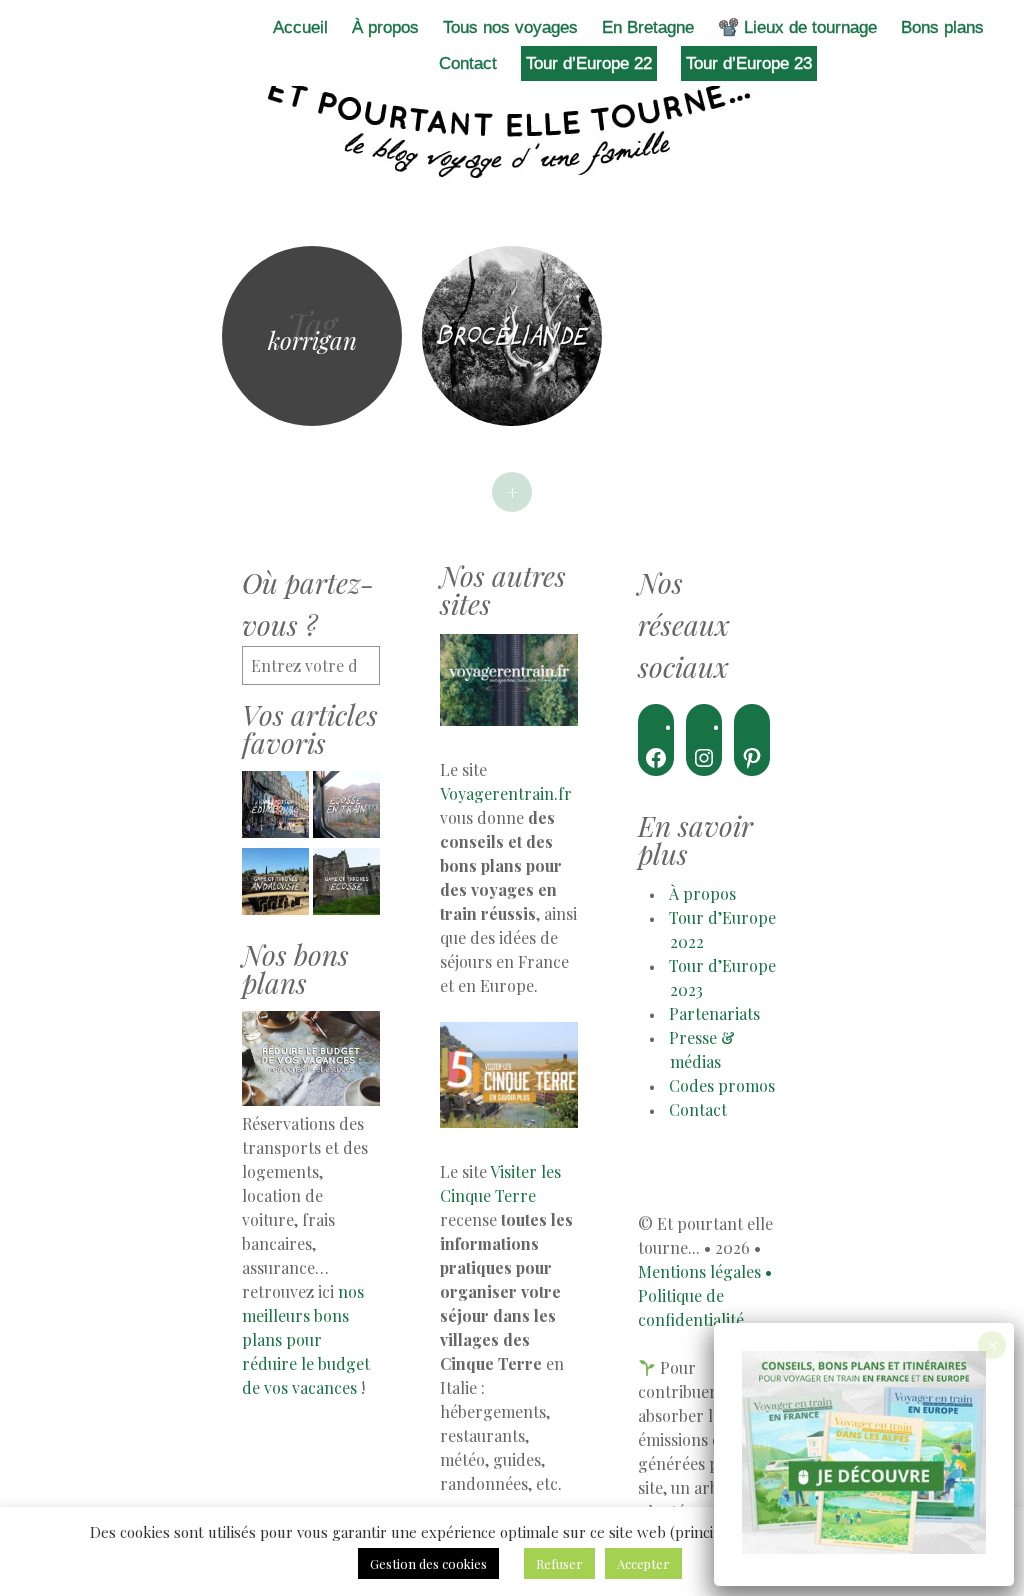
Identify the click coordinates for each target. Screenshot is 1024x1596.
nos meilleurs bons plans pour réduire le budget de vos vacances (306, 1339)
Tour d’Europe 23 (749, 63)
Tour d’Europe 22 (589, 63)
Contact (468, 63)
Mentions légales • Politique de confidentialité (705, 1295)
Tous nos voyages (510, 27)
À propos (385, 27)
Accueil (300, 27)
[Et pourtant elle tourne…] (512, 128)
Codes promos (722, 1085)
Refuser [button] (559, 1563)
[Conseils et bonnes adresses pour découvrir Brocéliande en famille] (512, 336)
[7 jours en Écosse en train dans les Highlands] (346, 807)
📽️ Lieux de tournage (797, 27)
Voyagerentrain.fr (506, 793)
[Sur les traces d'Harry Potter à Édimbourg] (275, 807)
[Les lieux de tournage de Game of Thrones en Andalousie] (275, 884)
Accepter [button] (643, 1563)
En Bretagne (648, 27)
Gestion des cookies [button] (428, 1563)
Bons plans (942, 27)
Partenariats (714, 1013)
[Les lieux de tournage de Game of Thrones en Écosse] (346, 884)
